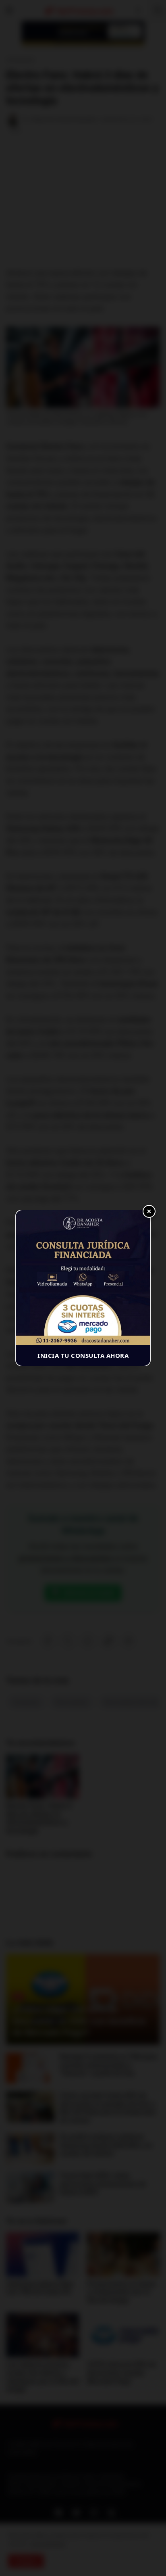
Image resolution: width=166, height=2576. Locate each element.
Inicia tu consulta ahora (83, 1355)
